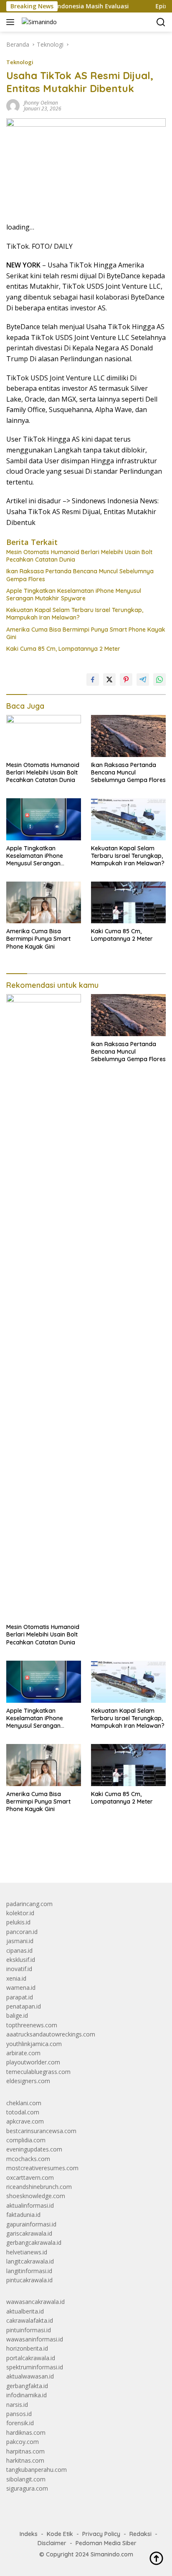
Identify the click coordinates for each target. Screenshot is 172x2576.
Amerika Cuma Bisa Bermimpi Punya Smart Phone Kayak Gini (86, 633)
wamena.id (21, 1988)
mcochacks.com (28, 2159)
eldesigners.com (28, 2081)
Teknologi (20, 62)
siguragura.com (27, 2488)
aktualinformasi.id (30, 2205)
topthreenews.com (32, 2025)
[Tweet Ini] (109, 680)
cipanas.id (19, 1950)
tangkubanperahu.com (37, 2470)
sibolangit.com (26, 2479)
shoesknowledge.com (36, 2196)
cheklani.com (24, 2103)
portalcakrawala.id (31, 2358)
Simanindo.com (112, 2554)
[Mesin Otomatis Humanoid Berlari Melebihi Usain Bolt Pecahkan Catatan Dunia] (44, 736)
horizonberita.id (27, 2348)
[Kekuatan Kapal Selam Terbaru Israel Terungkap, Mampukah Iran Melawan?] (128, 819)
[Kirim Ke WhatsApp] (159, 680)
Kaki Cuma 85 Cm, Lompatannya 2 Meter (63, 649)
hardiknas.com (26, 2432)
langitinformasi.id (29, 2271)
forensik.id (20, 2423)
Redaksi (140, 2534)
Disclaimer (52, 2543)
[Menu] (12, 22)
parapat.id (20, 1997)
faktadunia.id (23, 2215)
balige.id (17, 2015)
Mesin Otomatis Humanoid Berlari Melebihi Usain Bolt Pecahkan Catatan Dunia (79, 556)
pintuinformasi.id (29, 2330)
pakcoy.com (23, 2442)
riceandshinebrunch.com (39, 2187)
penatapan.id (24, 2006)
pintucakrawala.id (29, 2280)
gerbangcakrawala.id (34, 2242)
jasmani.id (20, 1941)
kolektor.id (20, 1913)
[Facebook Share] (93, 680)
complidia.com (26, 2140)
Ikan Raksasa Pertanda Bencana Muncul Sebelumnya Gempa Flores (80, 575)
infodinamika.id (27, 2395)
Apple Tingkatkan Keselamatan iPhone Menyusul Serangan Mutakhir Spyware (74, 595)
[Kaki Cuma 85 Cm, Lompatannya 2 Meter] (128, 902)
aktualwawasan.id (30, 2376)
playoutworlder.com (33, 2062)
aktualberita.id (25, 2311)
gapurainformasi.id (31, 2224)
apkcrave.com (25, 2121)
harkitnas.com (25, 2460)
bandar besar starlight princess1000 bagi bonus (70, 1857)
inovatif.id (19, 1969)
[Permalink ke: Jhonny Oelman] (13, 105)
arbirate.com (23, 2053)
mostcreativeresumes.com (42, 2168)
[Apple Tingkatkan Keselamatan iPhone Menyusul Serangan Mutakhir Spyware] (44, 819)
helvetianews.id (27, 2252)
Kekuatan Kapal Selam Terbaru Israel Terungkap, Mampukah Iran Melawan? (75, 614)
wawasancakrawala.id (35, 2302)
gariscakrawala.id (29, 2233)
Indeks (29, 2534)
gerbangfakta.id (27, 2386)
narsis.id (17, 2405)
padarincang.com (29, 1904)
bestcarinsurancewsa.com (41, 2131)
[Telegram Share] (143, 680)
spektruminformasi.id (35, 2367)
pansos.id (19, 2414)
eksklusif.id (21, 1960)
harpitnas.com (25, 2451)
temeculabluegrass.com (38, 2072)
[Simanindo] (38, 22)
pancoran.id (22, 1932)
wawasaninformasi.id (35, 2339)
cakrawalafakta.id (30, 2320)
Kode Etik (60, 2534)
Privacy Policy (101, 2534)
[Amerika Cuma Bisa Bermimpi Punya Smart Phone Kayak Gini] (44, 902)
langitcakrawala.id (30, 2261)
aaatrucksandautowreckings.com (51, 2034)
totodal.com (23, 2112)
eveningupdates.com (34, 2149)
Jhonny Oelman (41, 103)
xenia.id (16, 1978)
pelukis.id (18, 1922)
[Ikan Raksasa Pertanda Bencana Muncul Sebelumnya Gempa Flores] (128, 736)
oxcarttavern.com (30, 2177)
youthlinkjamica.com (34, 2044)
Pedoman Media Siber (106, 2543)
